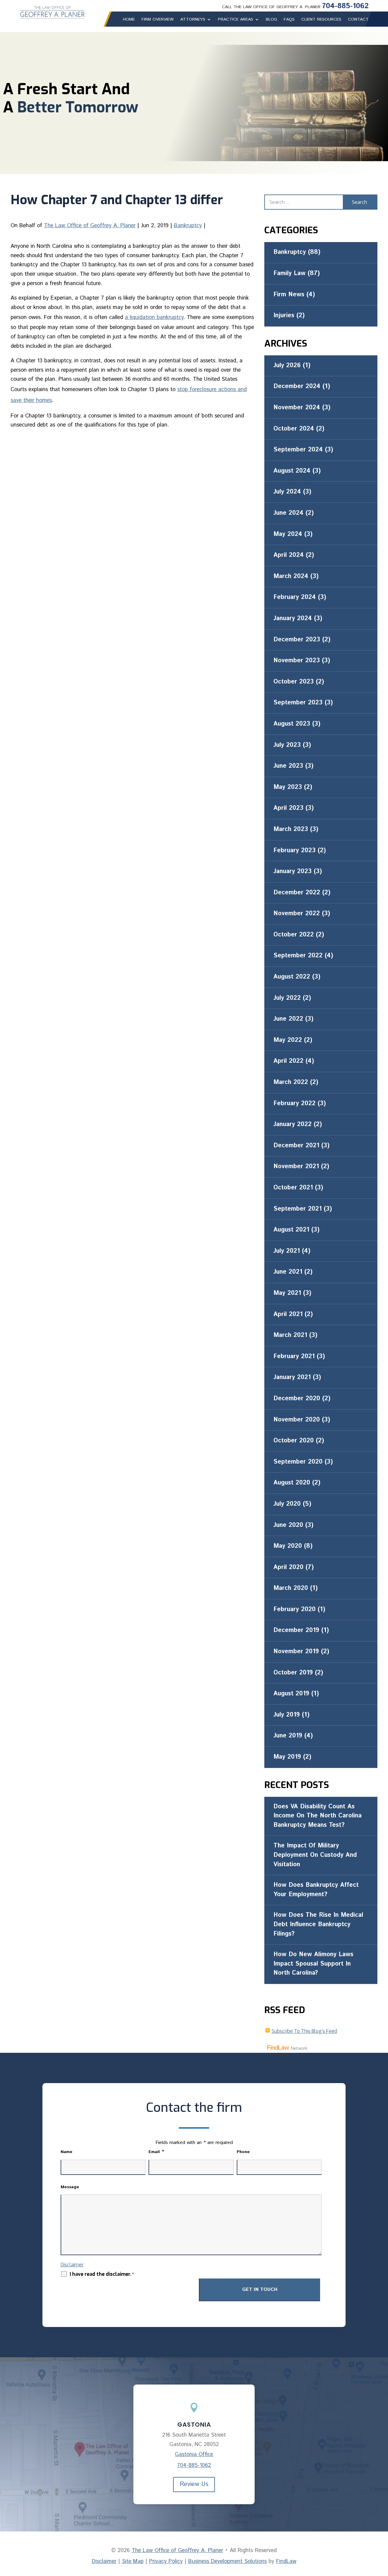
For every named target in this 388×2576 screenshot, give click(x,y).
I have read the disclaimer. (102, 2274)
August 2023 (292, 724)
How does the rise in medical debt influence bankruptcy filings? (318, 1924)
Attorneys (193, 19)
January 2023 (293, 871)
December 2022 (297, 893)
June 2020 (288, 1525)
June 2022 (288, 1019)
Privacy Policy (166, 2561)
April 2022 (288, 1061)
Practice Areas (236, 19)
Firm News (289, 295)
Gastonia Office (194, 2455)
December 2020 (297, 1399)
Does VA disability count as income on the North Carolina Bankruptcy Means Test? (318, 1816)
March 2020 (291, 1588)
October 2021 (293, 1188)
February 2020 (294, 1609)
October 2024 (294, 429)
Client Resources (321, 19)
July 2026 (287, 366)
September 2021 (298, 1209)
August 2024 (292, 471)
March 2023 (291, 829)
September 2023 (298, 703)
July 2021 (287, 1251)
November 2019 (296, 1652)
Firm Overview (158, 19)
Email (156, 2152)
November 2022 (297, 914)
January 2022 (293, 1124)
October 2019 (293, 1673)
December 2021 (296, 1146)
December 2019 (296, 1630)
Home (129, 19)
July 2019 (287, 1715)
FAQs (289, 19)
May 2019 (287, 1757)
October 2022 (294, 935)
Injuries (284, 316)
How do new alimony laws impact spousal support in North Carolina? (313, 1964)
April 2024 (289, 555)
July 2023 (287, 745)
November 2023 (297, 661)
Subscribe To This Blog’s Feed (304, 2031)
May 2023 (288, 787)
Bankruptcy (188, 226)
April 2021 (288, 1314)
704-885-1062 (345, 6)
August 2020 (292, 1483)
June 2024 (288, 513)
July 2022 (287, 998)
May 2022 (288, 1040)
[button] (382, 2532)
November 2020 (297, 1420)
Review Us (194, 2484)
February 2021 (294, 1356)
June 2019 (288, 1736)
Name (67, 2152)
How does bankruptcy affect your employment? (316, 1890)
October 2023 (294, 682)
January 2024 (293, 618)
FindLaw (286, 2561)
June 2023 (288, 766)
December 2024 (297, 386)
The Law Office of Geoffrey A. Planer (90, 226)
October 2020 (294, 1441)
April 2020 (288, 1567)
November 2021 (296, 1167)
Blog (271, 19)
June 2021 (288, 1272)
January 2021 (292, 1377)
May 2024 (288, 534)
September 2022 (298, 956)
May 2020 (288, 1546)
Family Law (289, 273)
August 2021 (291, 1230)
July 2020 (287, 1504)
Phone (243, 2152)
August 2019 (291, 1694)
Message (70, 2187)
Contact (358, 19)
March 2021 (290, 1335)
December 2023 (297, 640)
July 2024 (287, 492)
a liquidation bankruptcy (154, 317)
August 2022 (292, 977)
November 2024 (297, 408)
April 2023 (288, 808)
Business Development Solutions (227, 2561)
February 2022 (294, 1104)
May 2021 (287, 1293)
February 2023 (294, 851)
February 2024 (295, 597)
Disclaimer (72, 2265)
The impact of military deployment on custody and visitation (315, 1855)
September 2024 (298, 450)
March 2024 (291, 576)
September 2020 (298, 1462)
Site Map (133, 2561)
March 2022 (291, 1082)
